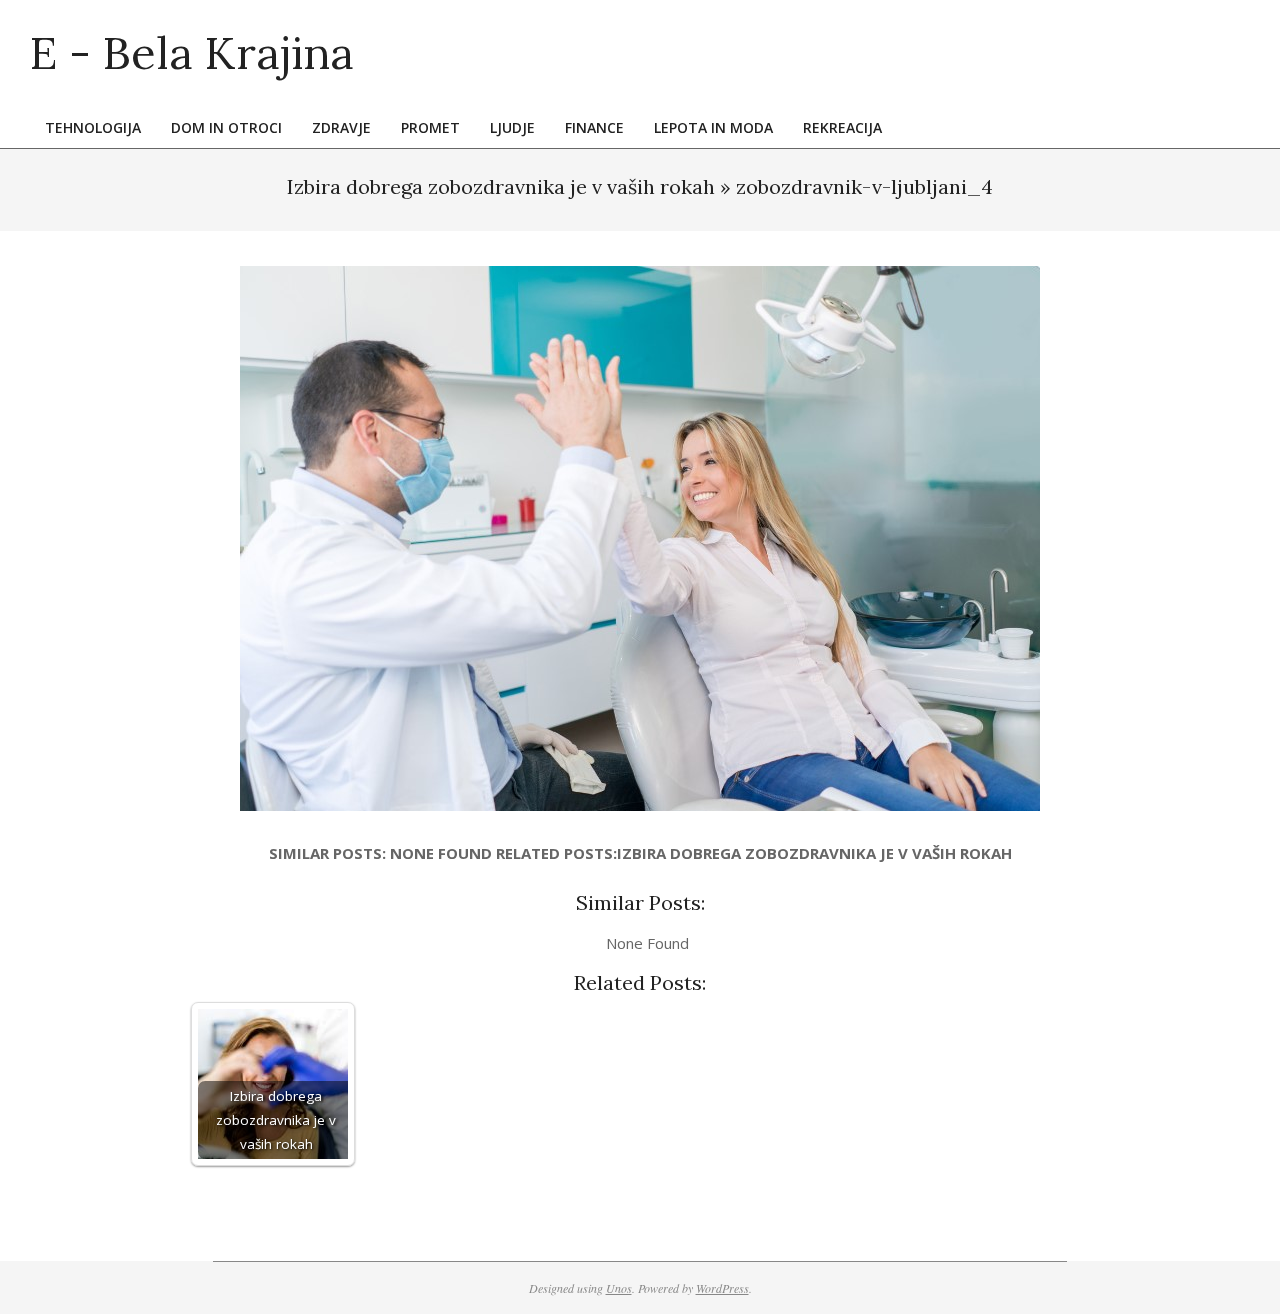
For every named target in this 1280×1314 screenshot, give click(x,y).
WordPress (722, 1288)
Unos (619, 1288)
